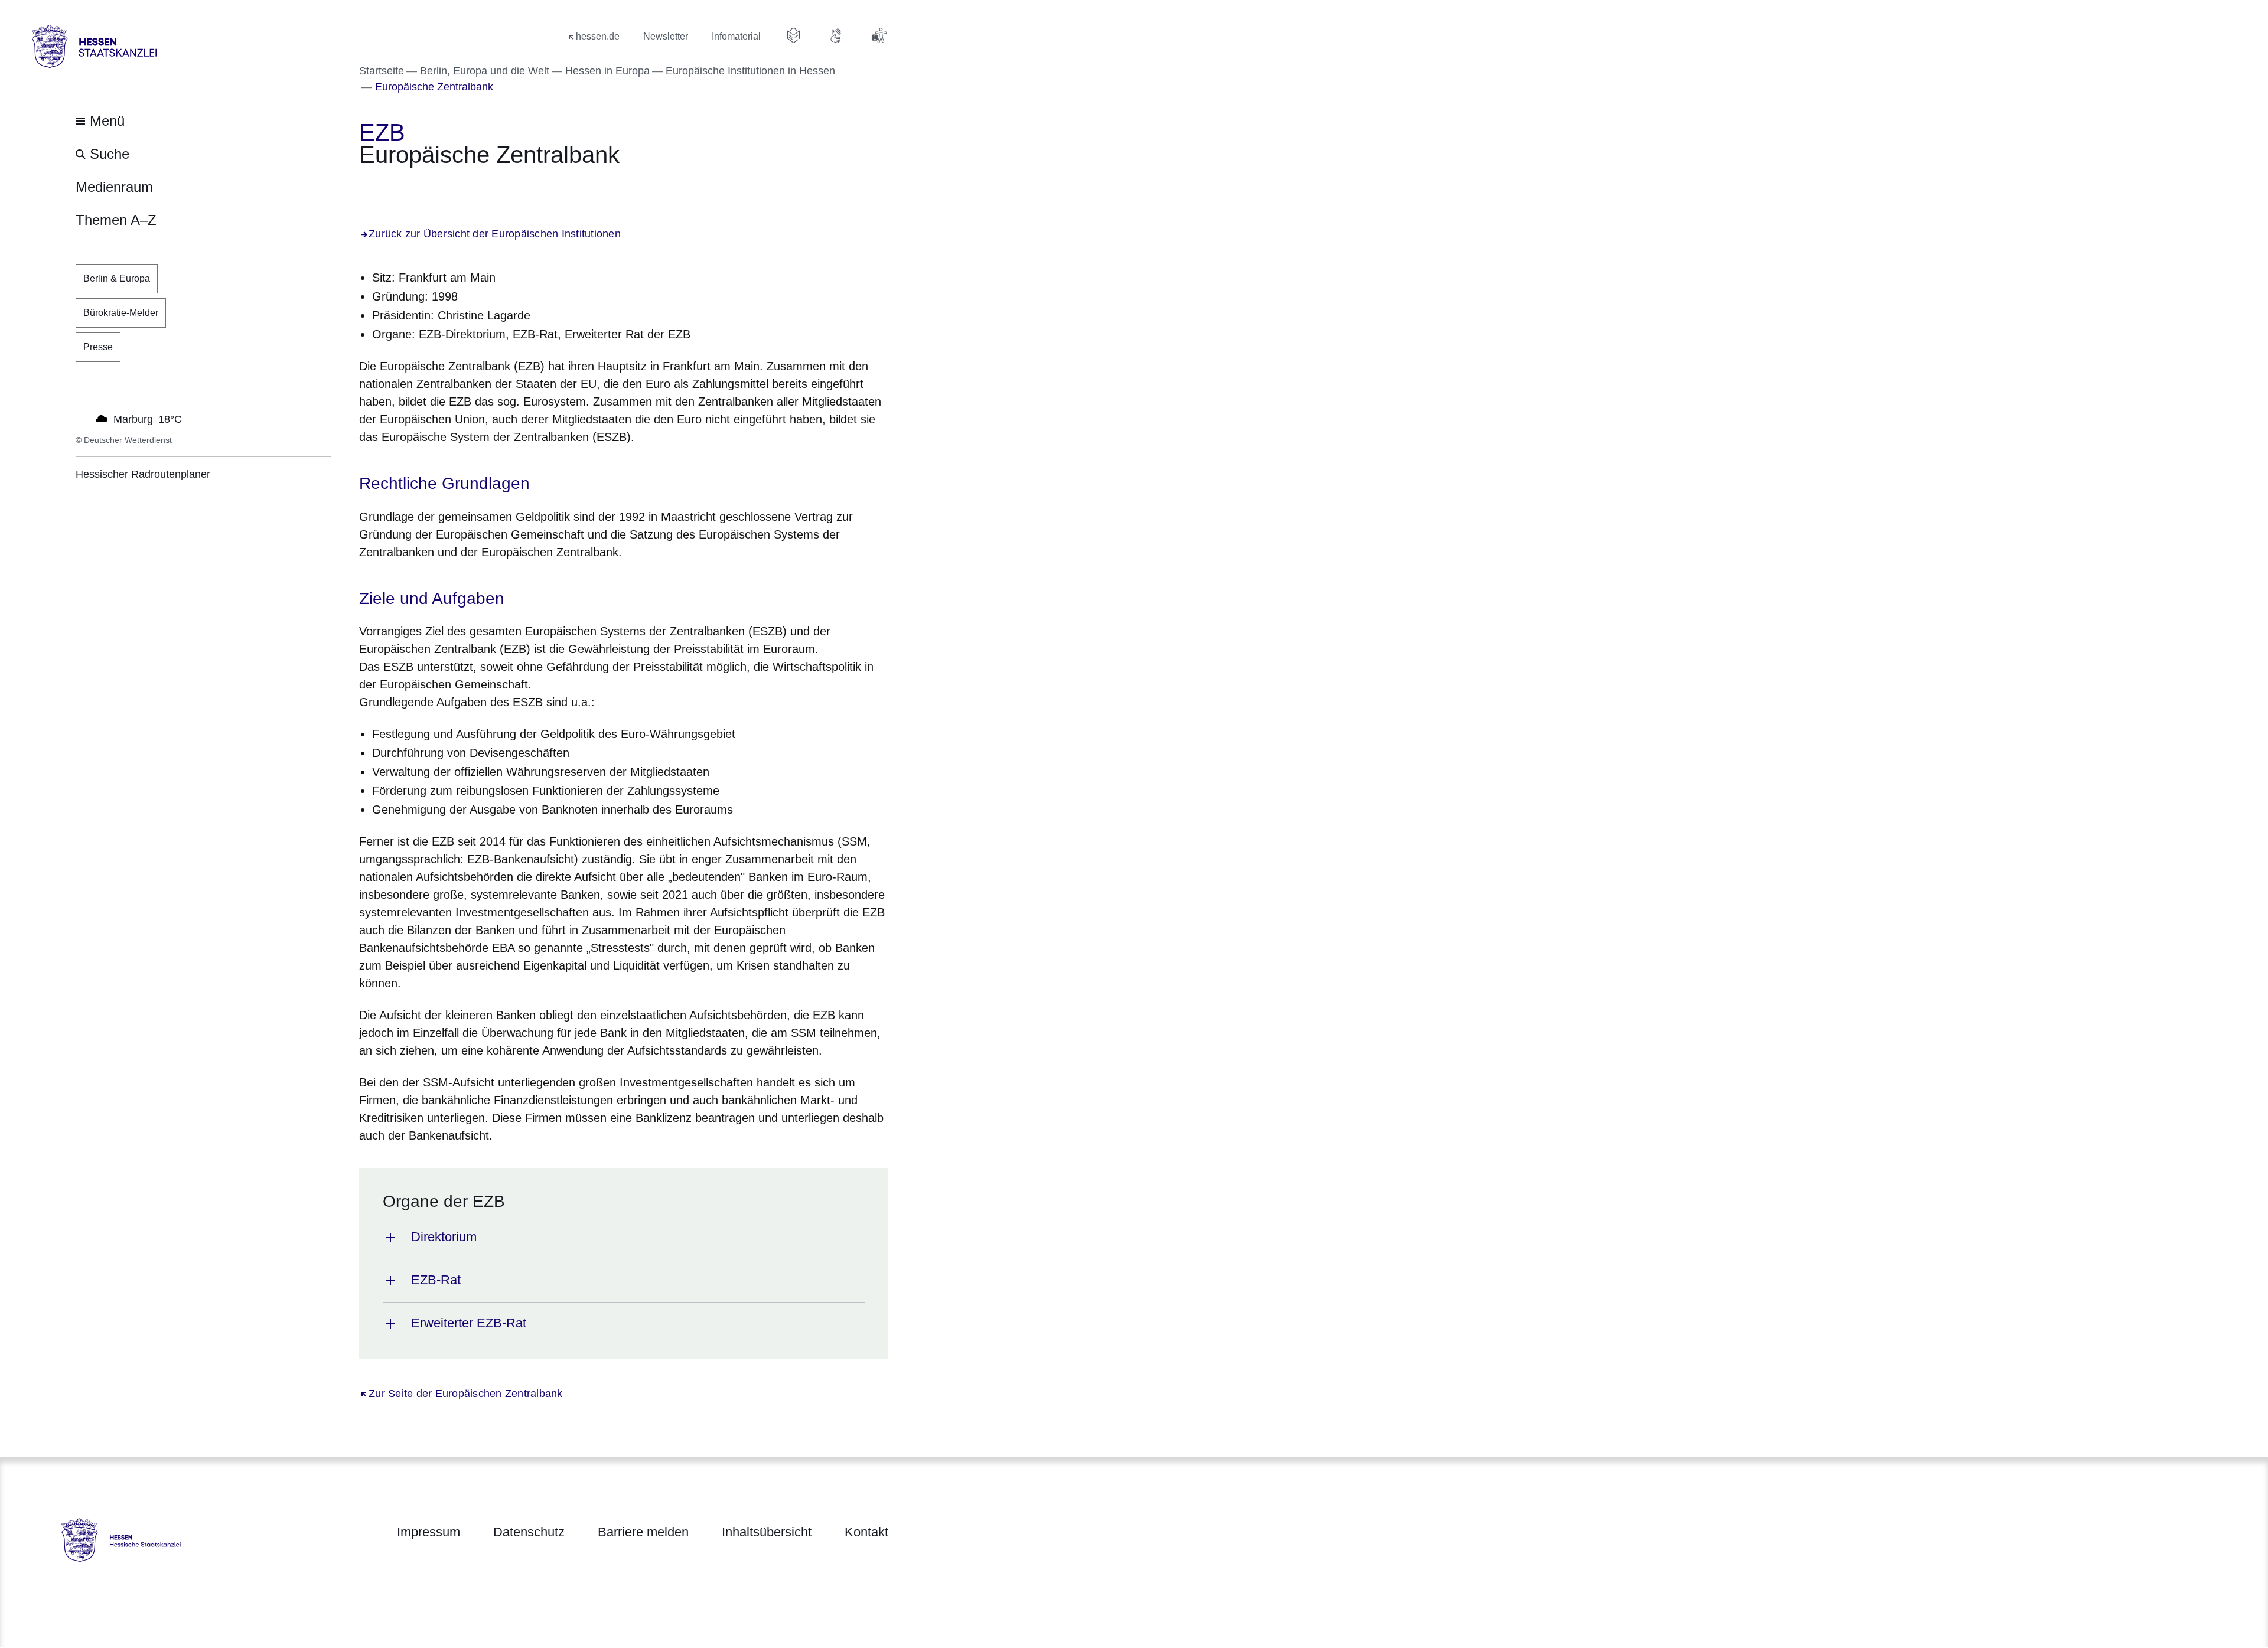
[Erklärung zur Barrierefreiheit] (879, 35)
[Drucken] (460, 187)
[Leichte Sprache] (794, 35)
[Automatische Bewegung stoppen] (82, 418)
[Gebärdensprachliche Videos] (836, 35)
